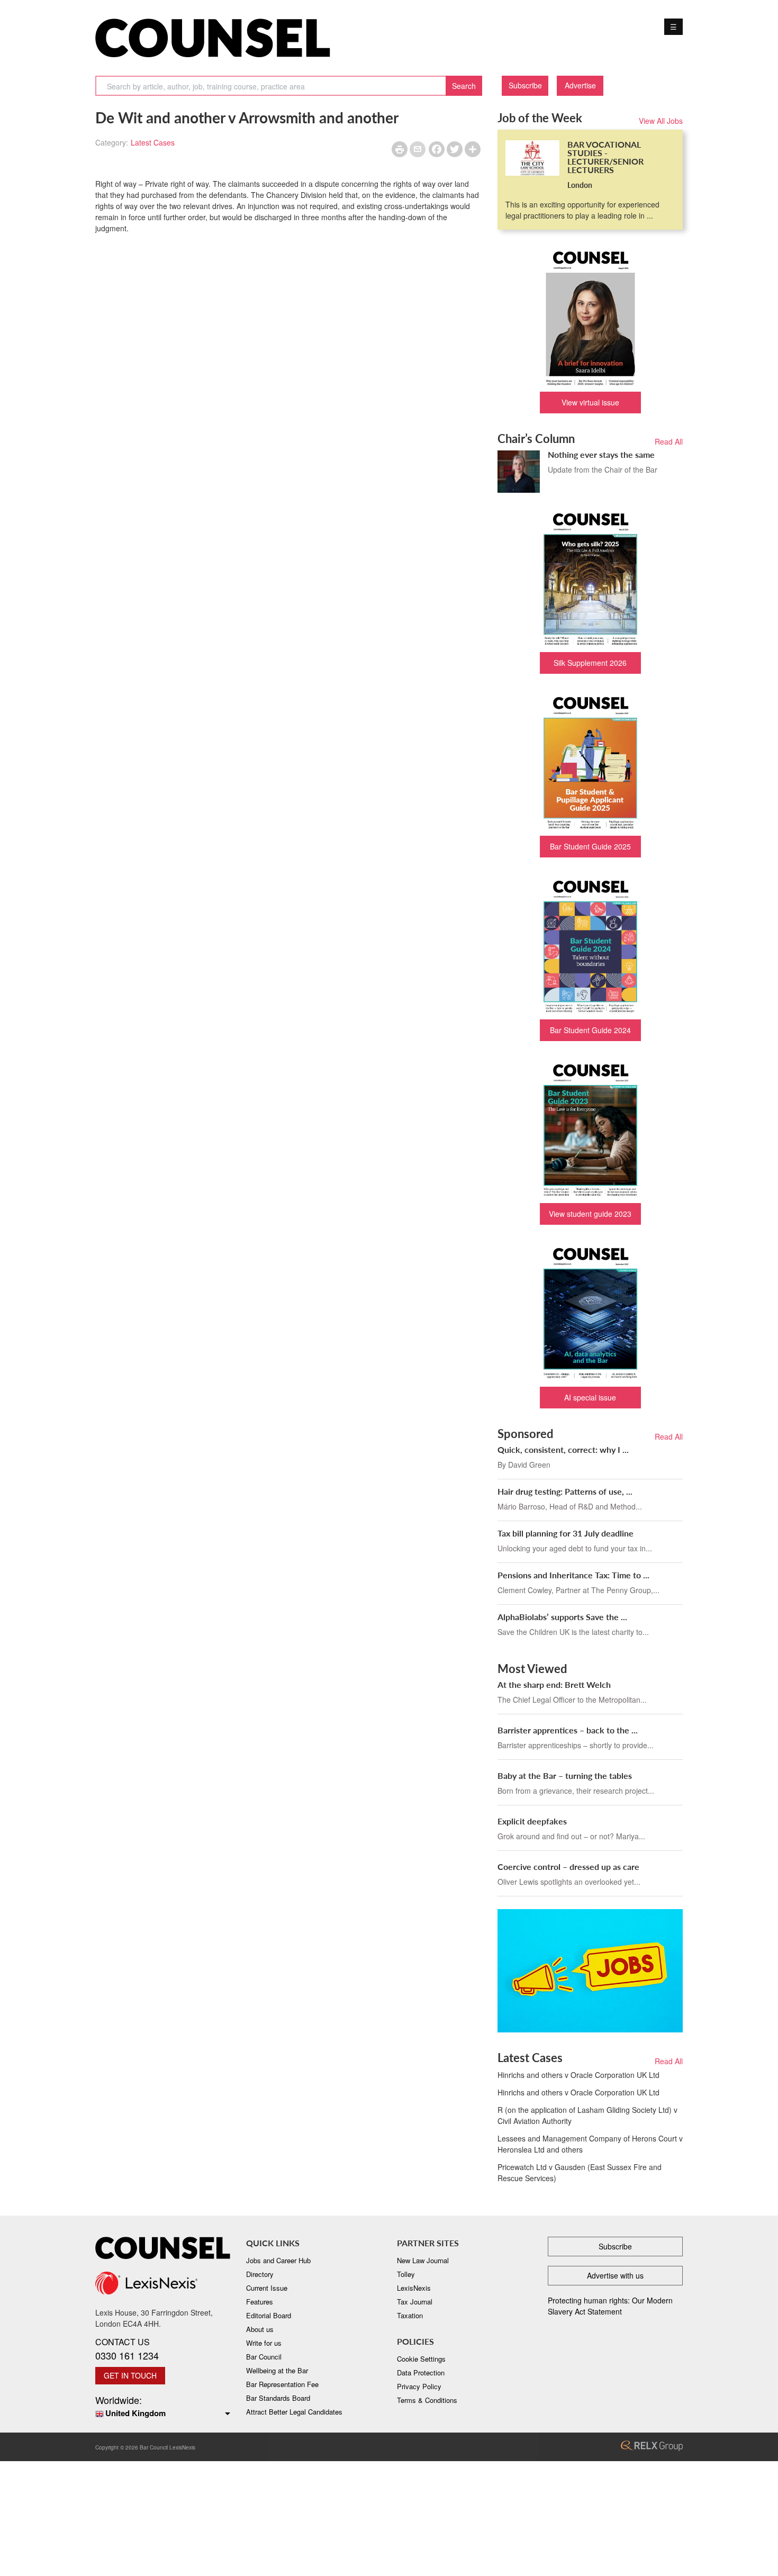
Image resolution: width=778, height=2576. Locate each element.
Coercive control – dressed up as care (568, 1867)
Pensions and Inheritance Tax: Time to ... (573, 1575)
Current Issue (267, 2288)
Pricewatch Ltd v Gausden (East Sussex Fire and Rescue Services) (580, 2172)
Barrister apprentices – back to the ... (568, 1730)
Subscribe (525, 85)
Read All (669, 441)
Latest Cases (153, 142)
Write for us (264, 2343)
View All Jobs (661, 121)
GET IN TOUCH (130, 2375)
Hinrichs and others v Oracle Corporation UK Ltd (578, 2075)
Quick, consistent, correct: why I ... (563, 1449)
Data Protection (421, 2372)
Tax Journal (415, 2302)
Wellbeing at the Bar (277, 2370)
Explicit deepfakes (532, 1821)
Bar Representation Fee (282, 2384)
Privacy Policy (419, 2386)
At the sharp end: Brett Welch (554, 1684)
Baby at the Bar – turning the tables (565, 1775)
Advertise (580, 85)
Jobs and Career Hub (278, 2260)
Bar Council (264, 2357)
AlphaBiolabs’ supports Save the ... (562, 1617)
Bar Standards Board (278, 2398)
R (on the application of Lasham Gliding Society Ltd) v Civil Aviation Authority (587, 2115)
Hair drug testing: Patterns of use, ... (565, 1491)
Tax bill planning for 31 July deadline (566, 1533)
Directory (260, 2274)
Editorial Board (269, 2315)
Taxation (410, 2315)
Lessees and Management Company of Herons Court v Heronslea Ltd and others (590, 2144)
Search (464, 86)
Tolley (406, 2274)
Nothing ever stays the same (601, 454)
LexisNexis (414, 2288)
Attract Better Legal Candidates (294, 2412)
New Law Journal (423, 2260)
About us (260, 2329)
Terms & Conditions (427, 2400)
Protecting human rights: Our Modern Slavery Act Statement (610, 2306)
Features (260, 2302)
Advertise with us (615, 2275)
